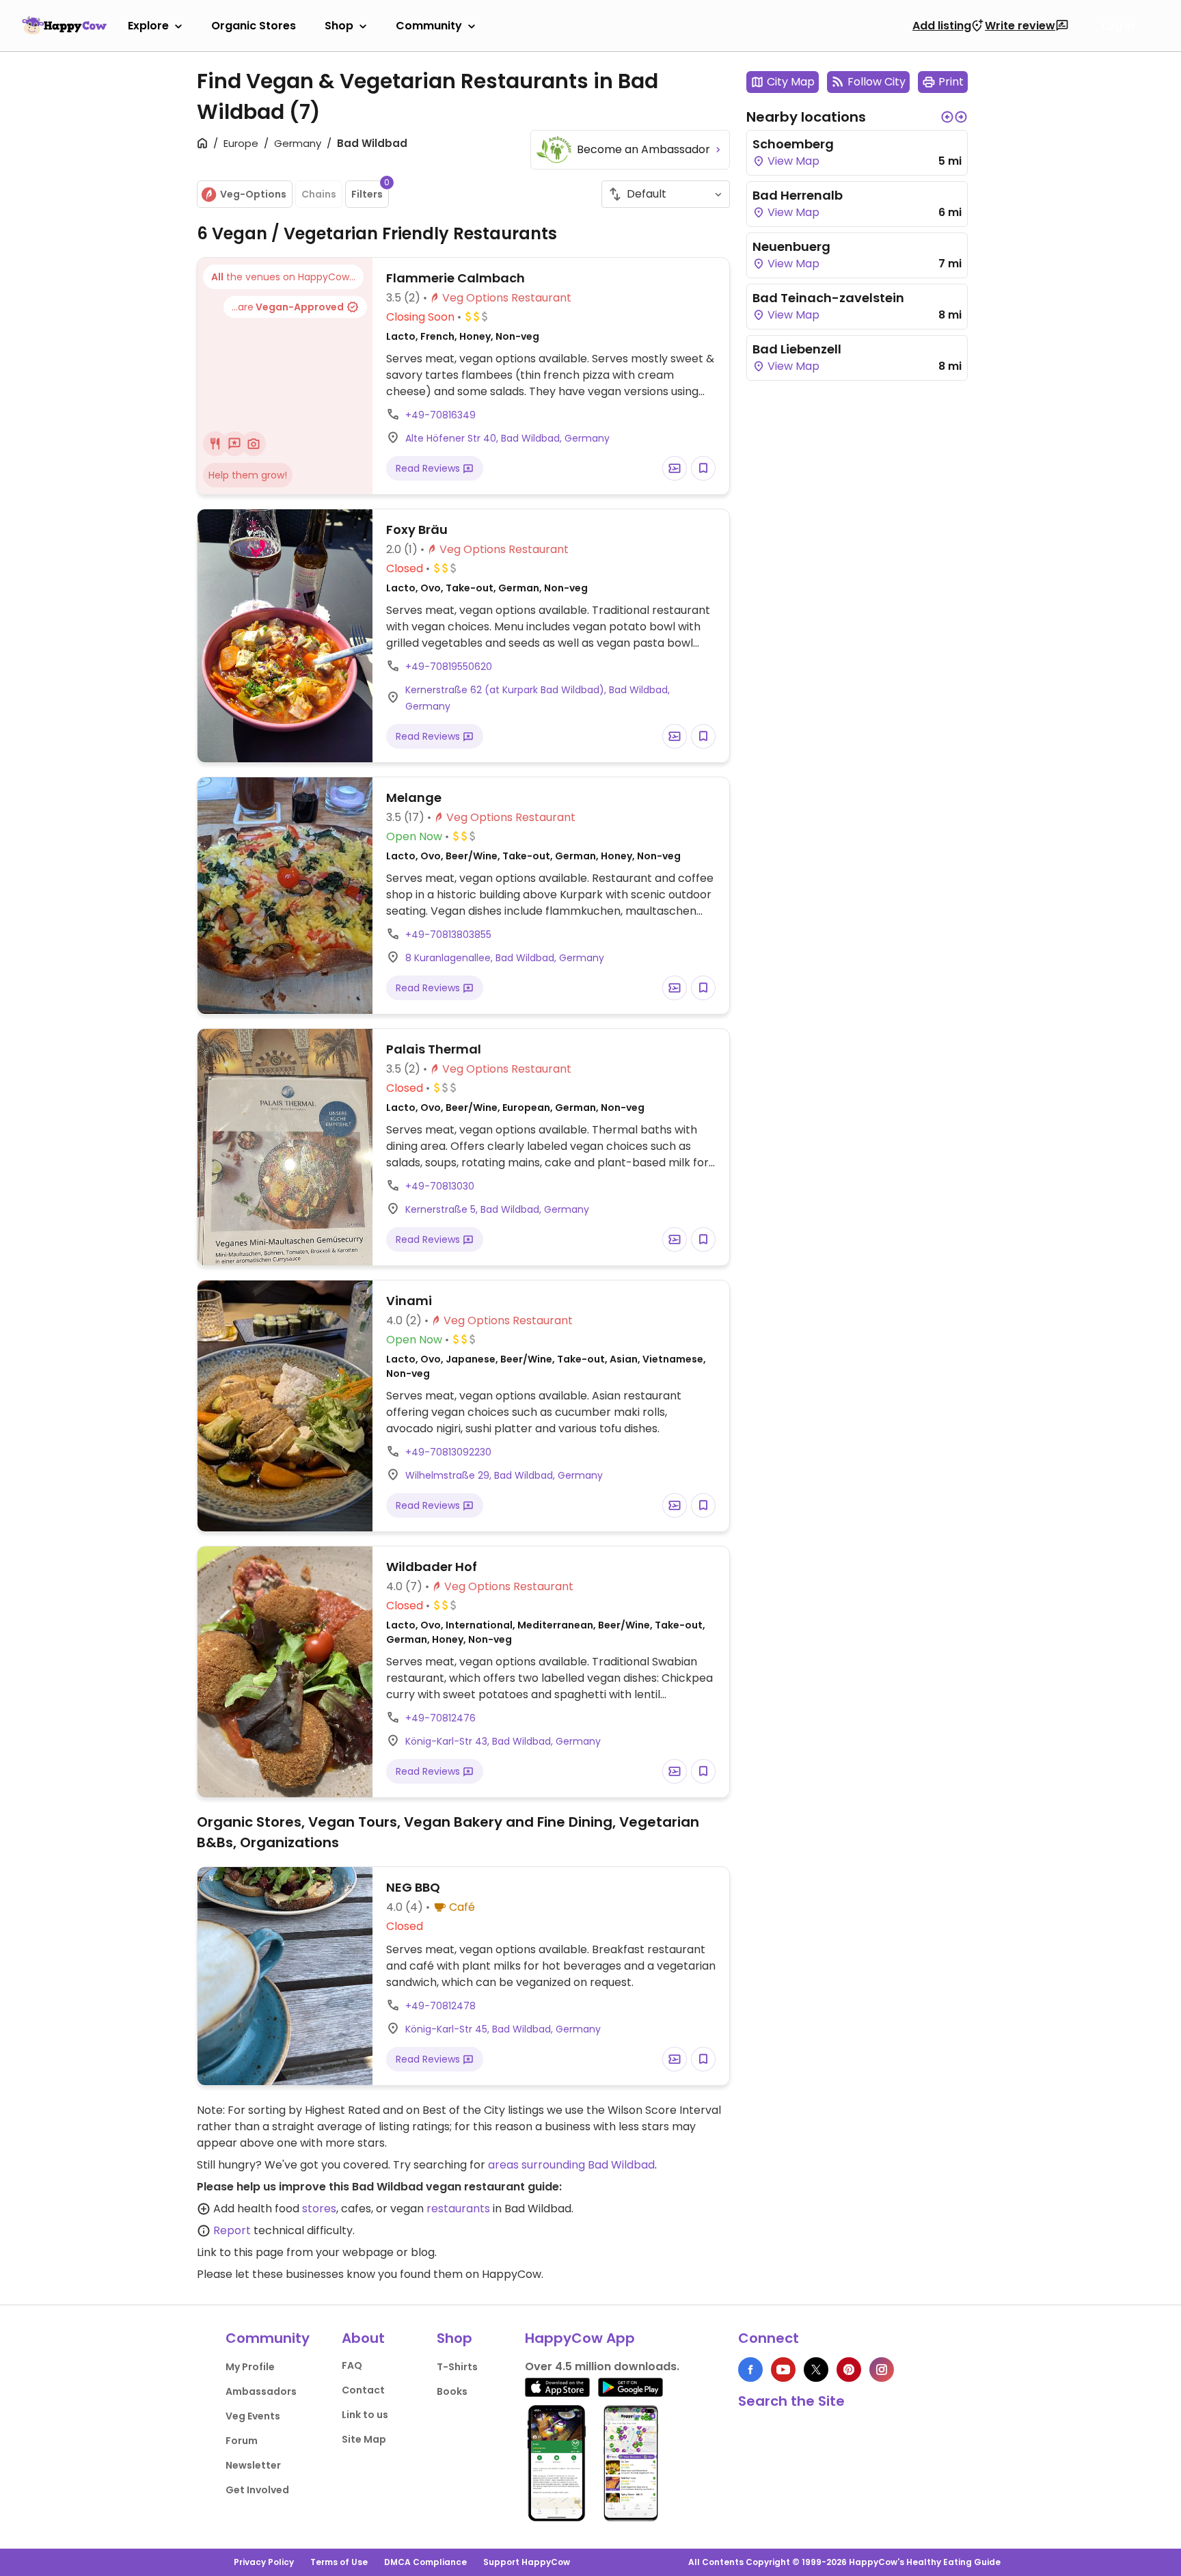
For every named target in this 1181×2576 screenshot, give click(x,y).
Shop (339, 26)
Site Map (364, 2439)
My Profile (250, 2367)
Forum (242, 2441)
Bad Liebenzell (797, 349)
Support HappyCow (527, 2562)
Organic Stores (254, 26)
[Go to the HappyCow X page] (816, 2370)
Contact (363, 2390)
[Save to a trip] (675, 468)
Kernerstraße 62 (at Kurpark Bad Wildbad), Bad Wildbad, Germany (538, 698)
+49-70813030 (440, 1186)
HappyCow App (580, 2338)
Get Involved (257, 2490)
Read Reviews (429, 468)
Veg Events (253, 2416)
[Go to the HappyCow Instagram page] (882, 2370)
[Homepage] (64, 25)
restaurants (458, 2209)
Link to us (365, 2415)
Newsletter (253, 2465)
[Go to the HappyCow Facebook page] (750, 2370)
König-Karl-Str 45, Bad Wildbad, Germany (503, 2029)
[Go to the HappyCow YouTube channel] (783, 2370)
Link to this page (240, 2252)
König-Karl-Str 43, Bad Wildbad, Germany (503, 1741)
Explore (148, 26)
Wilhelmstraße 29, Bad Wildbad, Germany (504, 1475)
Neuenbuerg (791, 246)
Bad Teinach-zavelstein (828, 298)
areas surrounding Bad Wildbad (571, 2165)
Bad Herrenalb (798, 195)
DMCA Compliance (425, 2562)
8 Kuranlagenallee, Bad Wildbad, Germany (505, 958)
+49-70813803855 (448, 935)
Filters (370, 191)
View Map (792, 161)
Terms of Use (339, 2562)
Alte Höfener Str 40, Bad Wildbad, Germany (507, 438)
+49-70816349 (440, 415)
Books (452, 2391)
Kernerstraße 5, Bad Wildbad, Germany (497, 1209)
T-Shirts (457, 2367)
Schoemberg (793, 144)
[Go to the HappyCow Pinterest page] (849, 2370)
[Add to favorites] (703, 468)
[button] (947, 117)
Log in (1118, 26)
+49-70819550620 (449, 667)
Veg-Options (253, 194)
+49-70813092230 (448, 1452)
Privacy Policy (264, 2562)
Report (232, 2230)
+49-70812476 (440, 1718)
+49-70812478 (440, 2006)
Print (951, 82)
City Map (791, 82)
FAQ (352, 2365)
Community (429, 26)
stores (319, 2209)
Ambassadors (261, 2391)
